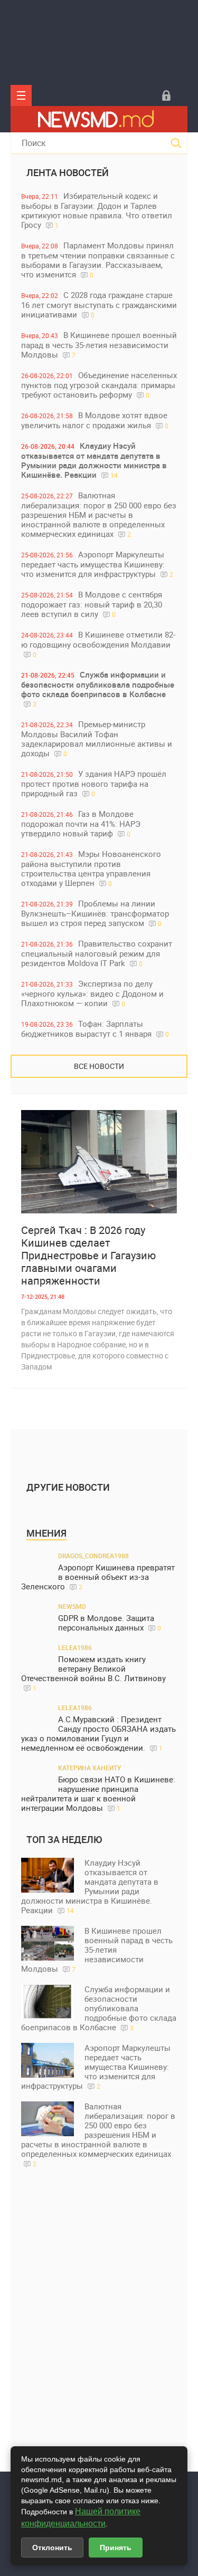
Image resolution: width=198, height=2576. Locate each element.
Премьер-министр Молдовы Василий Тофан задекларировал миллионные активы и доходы (97, 739)
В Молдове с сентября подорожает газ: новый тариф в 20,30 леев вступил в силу (92, 604)
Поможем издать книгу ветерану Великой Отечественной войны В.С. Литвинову (93, 1673)
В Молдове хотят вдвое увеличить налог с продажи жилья (95, 420)
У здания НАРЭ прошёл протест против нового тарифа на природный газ (94, 783)
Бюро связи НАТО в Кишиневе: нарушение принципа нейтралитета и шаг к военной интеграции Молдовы (98, 1794)
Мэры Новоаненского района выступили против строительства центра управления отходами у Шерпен (91, 868)
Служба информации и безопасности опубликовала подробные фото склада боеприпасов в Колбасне (98, 689)
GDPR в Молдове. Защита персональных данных (110, 1623)
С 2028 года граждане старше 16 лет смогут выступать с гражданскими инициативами (99, 305)
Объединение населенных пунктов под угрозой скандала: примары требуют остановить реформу (99, 385)
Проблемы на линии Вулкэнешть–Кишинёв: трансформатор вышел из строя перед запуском (95, 913)
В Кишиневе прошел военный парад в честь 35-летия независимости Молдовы (99, 345)
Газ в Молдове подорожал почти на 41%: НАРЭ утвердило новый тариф (81, 823)
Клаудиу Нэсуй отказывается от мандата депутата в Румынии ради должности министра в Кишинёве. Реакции (94, 460)
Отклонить (52, 2548)
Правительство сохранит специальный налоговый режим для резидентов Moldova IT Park (97, 953)
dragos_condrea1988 (93, 1556)
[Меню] (21, 95)
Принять (116, 2548)
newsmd (72, 1606)
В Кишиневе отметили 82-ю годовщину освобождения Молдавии (98, 644)
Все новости (99, 1066)
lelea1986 (75, 1647)
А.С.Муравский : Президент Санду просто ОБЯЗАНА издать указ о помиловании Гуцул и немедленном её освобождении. (98, 1734)
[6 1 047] (99, 1162)
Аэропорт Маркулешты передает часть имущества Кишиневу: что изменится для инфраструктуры (97, 564)
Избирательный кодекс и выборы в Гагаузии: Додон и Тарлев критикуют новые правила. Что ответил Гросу (97, 210)
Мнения (46, 1533)
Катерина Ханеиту (90, 1768)
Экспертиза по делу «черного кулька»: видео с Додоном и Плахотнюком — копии (92, 993)
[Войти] (166, 95)
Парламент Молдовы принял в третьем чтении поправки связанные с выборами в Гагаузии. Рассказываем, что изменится (98, 260)
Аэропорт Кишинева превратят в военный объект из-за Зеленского (98, 1577)
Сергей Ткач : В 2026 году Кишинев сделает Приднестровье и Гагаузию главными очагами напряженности (88, 1256)
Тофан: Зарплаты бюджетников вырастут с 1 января (95, 1029)
